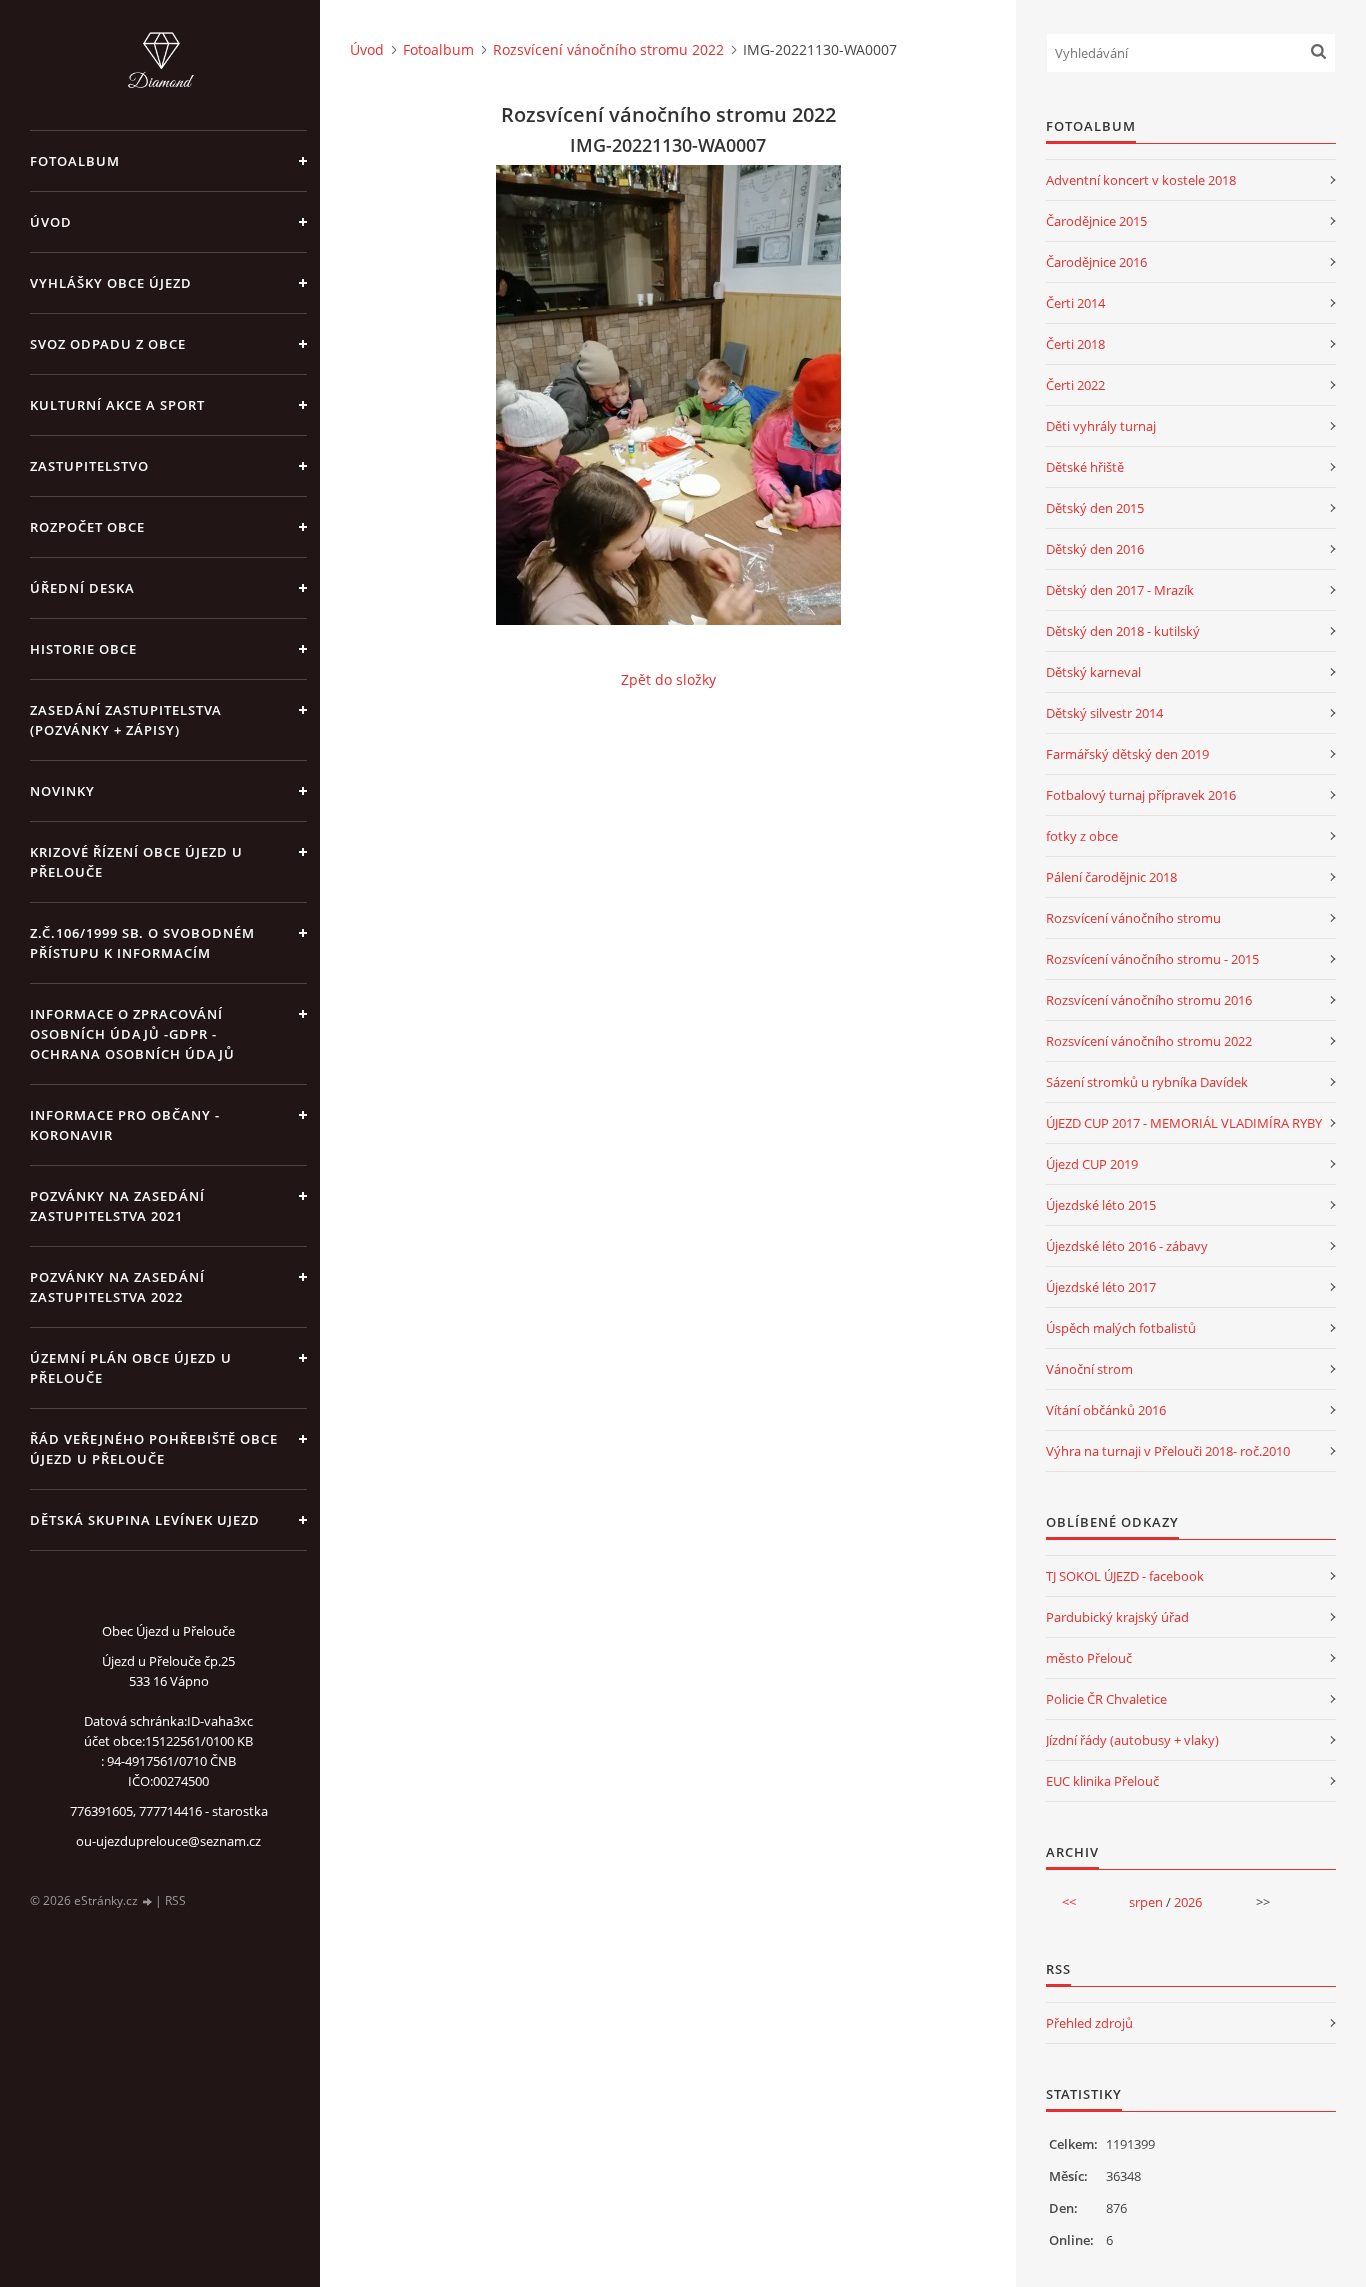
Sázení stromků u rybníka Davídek (1147, 1082)
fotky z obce (1082, 836)
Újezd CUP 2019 (1092, 1164)
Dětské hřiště (1085, 467)
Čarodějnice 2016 (1096, 262)
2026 (1188, 1902)
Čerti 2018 (1075, 344)
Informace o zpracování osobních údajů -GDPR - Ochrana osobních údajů (132, 1034)
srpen (1146, 1902)
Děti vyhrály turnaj (1101, 426)
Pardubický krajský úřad (1117, 1617)
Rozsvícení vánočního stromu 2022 (608, 49)
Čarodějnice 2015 (1096, 221)
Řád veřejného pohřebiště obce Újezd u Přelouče (154, 1449)
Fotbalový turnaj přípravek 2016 (1141, 795)
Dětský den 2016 (1095, 549)
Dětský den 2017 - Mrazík (1120, 590)
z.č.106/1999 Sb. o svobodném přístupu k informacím (142, 943)
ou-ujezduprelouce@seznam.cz (168, 1841)
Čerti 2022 (1075, 385)
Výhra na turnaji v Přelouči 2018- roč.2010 (1168, 1451)
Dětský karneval (1093, 672)
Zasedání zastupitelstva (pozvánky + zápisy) (126, 720)
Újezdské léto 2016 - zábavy (1127, 1246)
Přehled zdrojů (1089, 2023)
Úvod (51, 222)
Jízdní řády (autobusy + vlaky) (1132, 1740)
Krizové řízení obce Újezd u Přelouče (136, 862)
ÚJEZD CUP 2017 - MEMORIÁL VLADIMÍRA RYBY (1184, 1123)
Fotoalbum (75, 161)
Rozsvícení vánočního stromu (1133, 918)
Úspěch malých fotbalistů (1121, 1328)
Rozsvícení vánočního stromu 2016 (1149, 1000)
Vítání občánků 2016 (1106, 1410)
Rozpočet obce (87, 527)
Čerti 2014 (1075, 303)
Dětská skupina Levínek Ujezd (145, 1520)
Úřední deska (82, 588)
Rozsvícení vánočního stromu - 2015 (1152, 959)
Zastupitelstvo (89, 466)
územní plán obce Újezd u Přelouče (131, 1368)
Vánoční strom (1089, 1369)
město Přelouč (1089, 1658)
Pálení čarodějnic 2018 (1111, 877)
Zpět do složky (668, 679)
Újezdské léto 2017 (1101, 1287)
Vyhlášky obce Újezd (111, 283)
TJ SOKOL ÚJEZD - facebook (1125, 1576)
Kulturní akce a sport (117, 405)
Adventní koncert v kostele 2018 (1141, 180)
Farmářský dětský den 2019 (1127, 754)
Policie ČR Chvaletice (1106, 1699)
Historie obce (83, 649)
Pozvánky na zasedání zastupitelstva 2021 (117, 1206)
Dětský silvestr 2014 (1104, 713)
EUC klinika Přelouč (1102, 1781)
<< (1069, 1902)
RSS (175, 1900)
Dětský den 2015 (1095, 508)
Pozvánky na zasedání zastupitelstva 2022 (117, 1287)
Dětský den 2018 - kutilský (1123, 631)
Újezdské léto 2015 (1101, 1205)
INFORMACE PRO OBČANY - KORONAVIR (125, 1125)
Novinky (62, 791)
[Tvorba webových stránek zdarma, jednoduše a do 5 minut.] (148, 1901)
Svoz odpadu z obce (108, 344)
